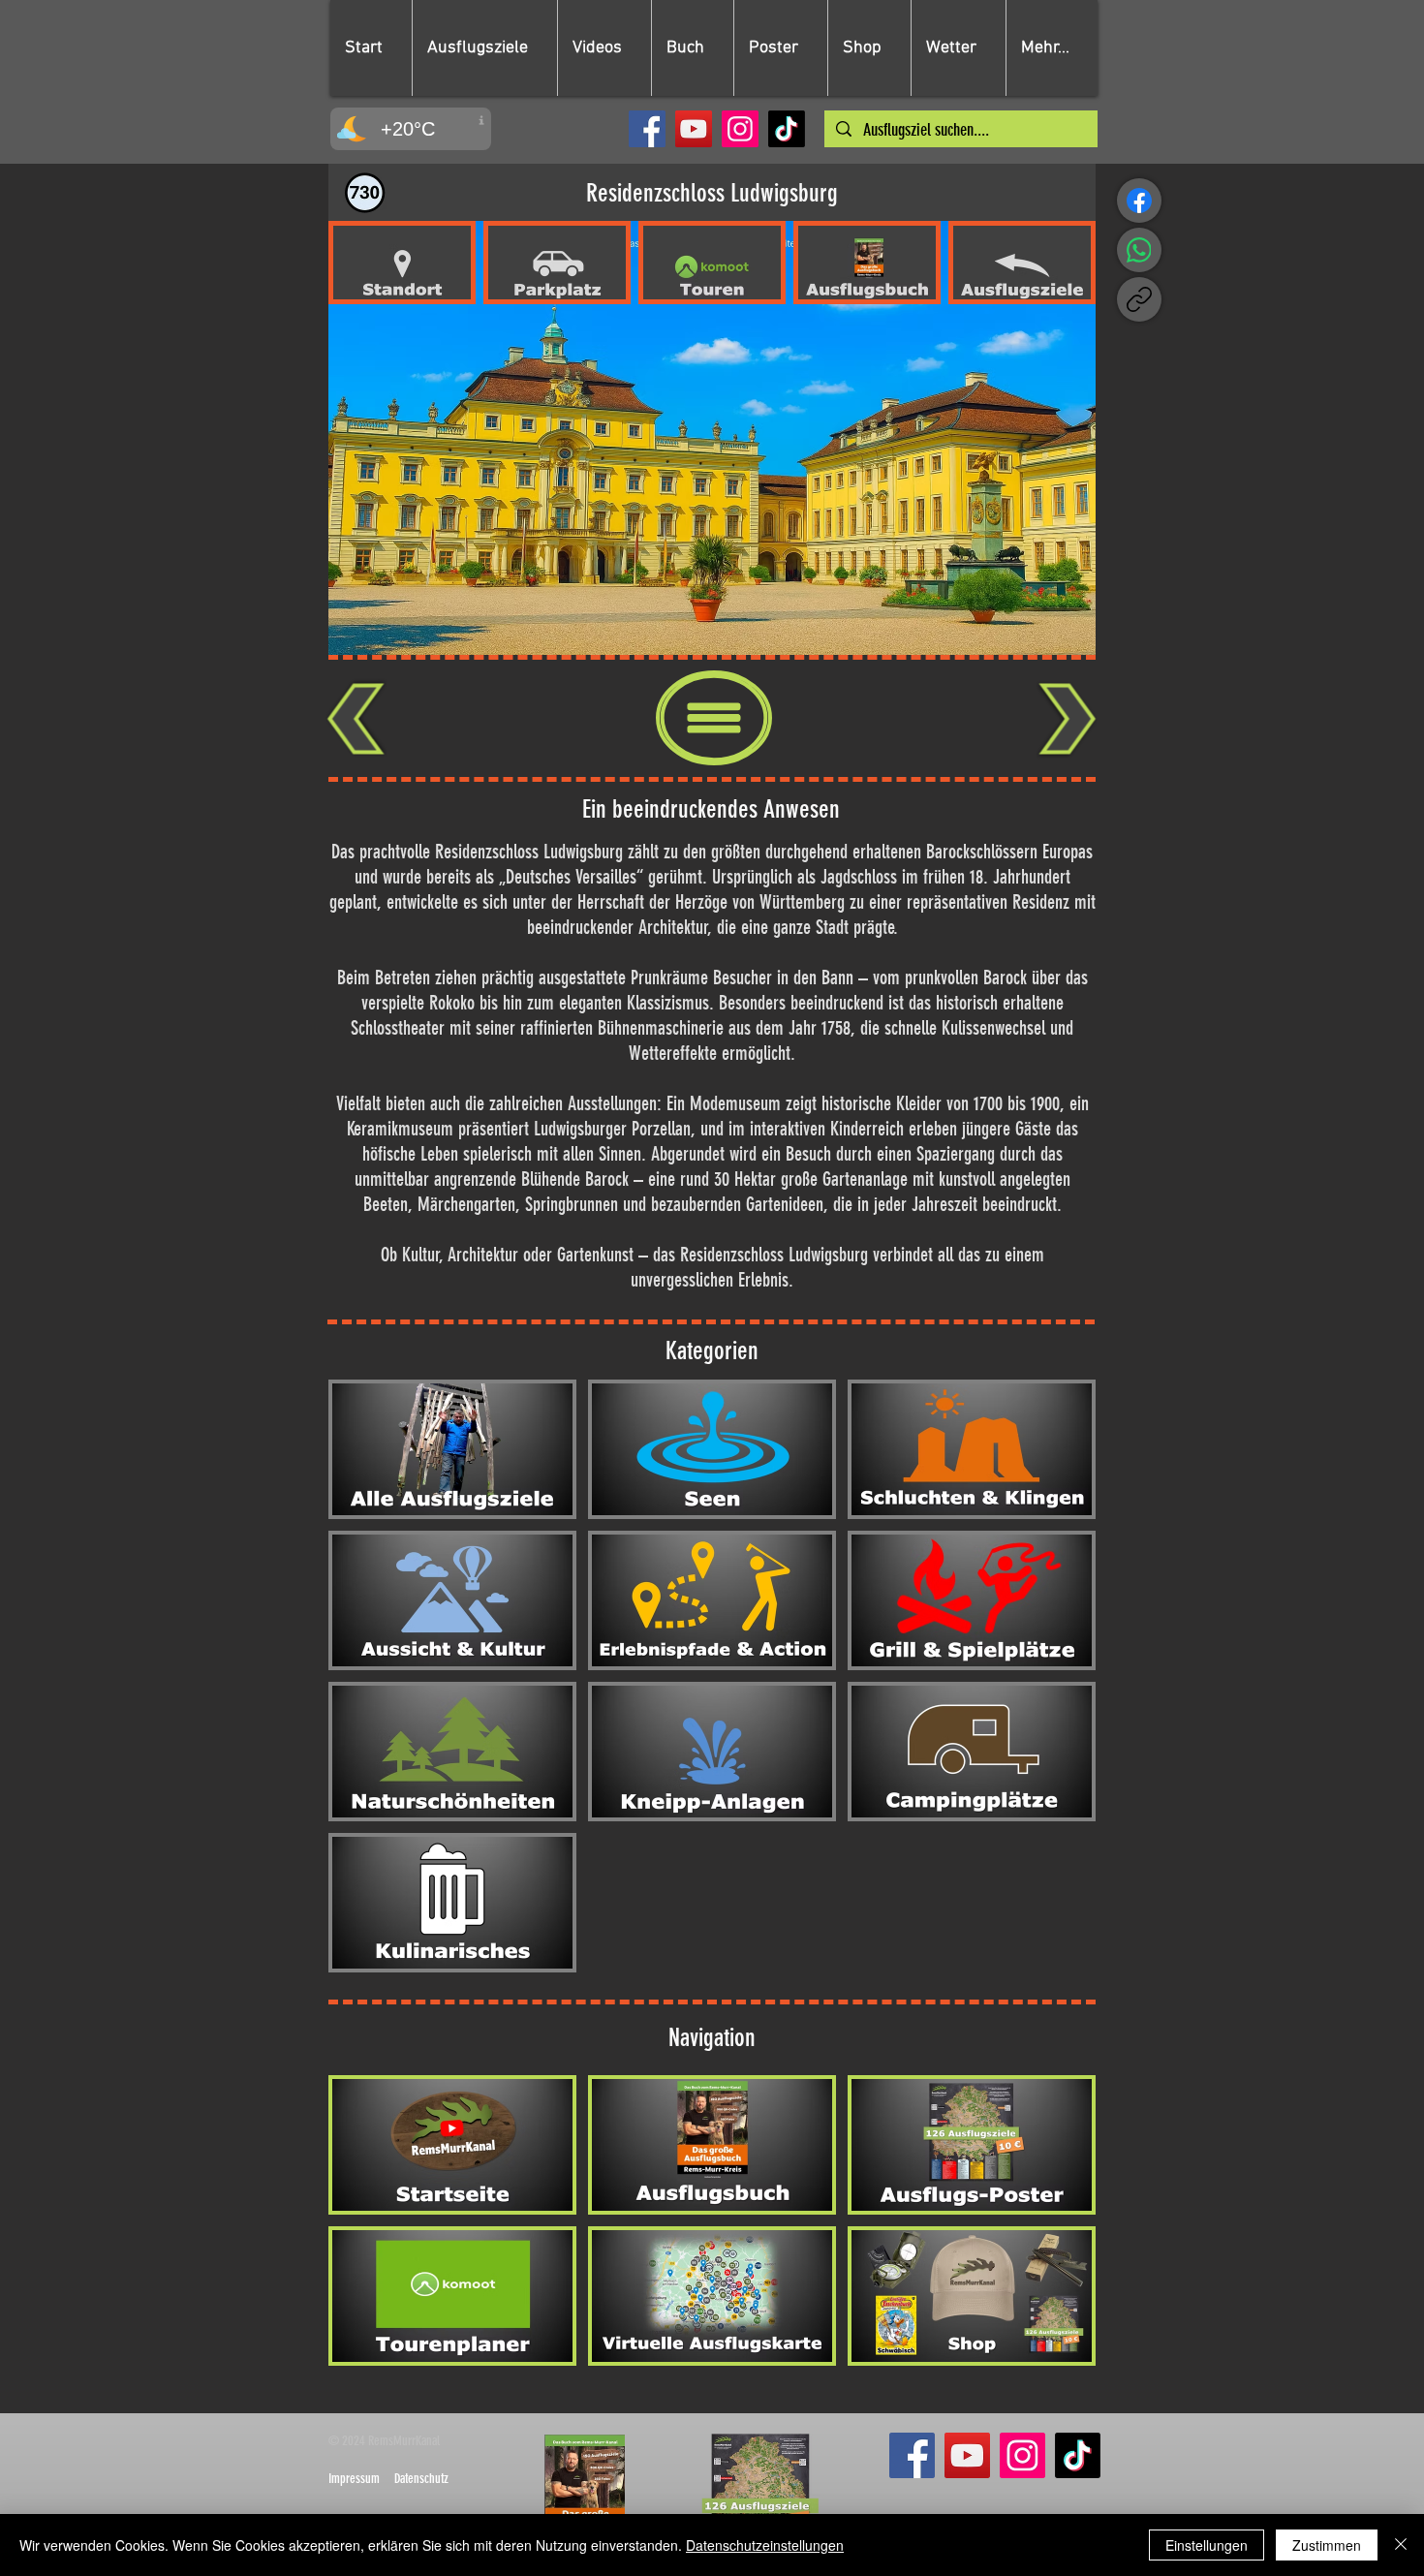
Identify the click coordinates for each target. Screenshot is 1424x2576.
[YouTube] (694, 129)
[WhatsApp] (1139, 250)
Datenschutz (421, 2479)
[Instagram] (740, 129)
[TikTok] (787, 129)
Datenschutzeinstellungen (765, 2545)
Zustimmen (1327, 2545)
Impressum (354, 2479)
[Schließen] (1401, 2545)
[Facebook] (647, 129)
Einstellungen (1207, 2545)
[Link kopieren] (1139, 299)
